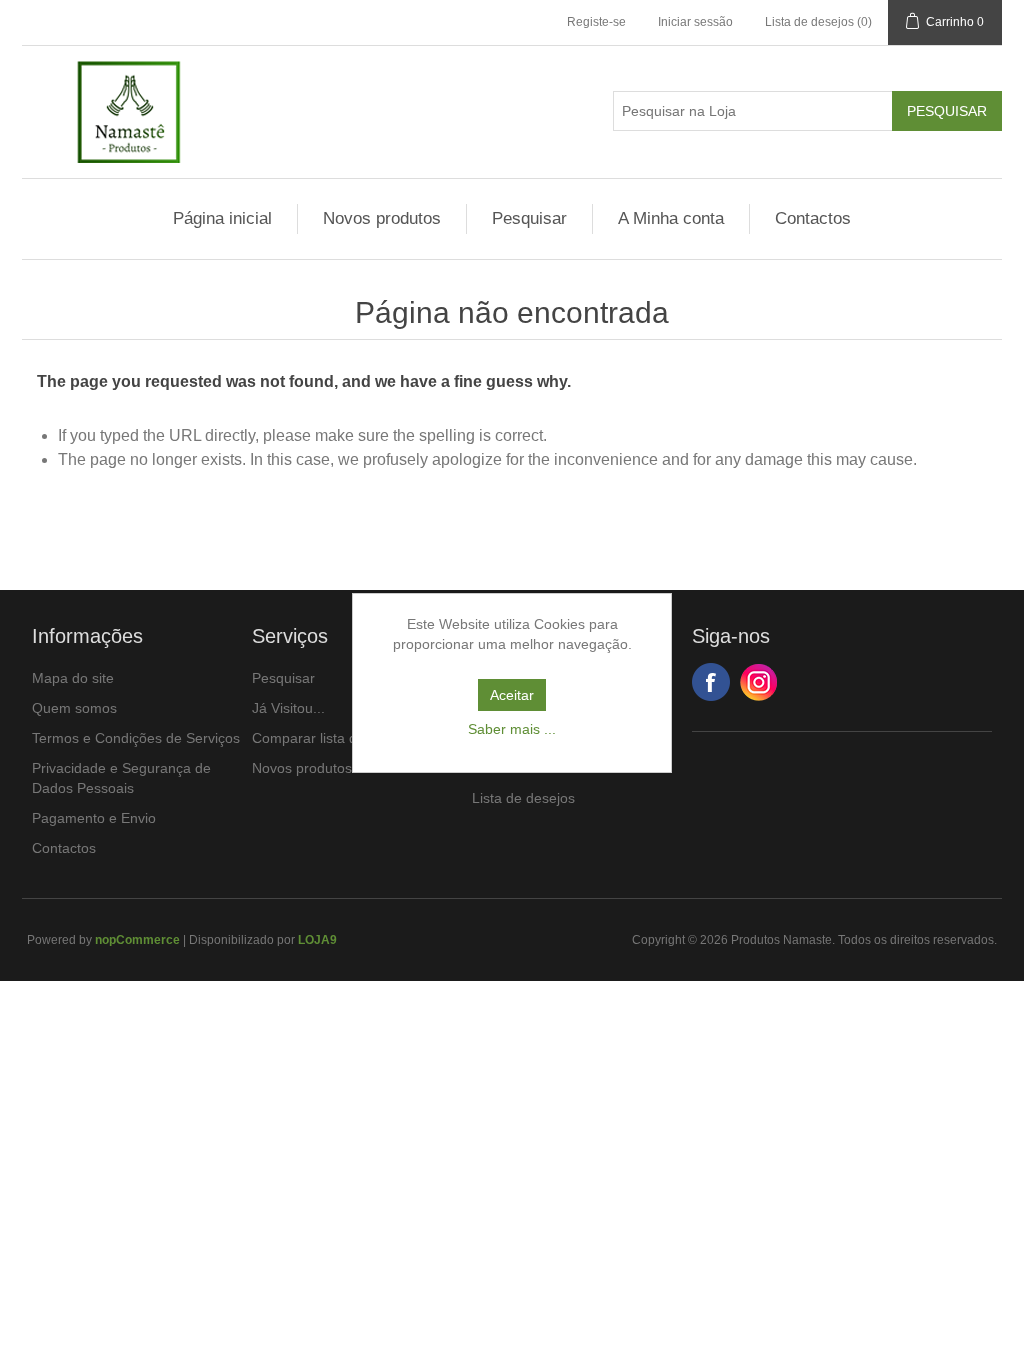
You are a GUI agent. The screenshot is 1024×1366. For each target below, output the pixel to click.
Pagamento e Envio (94, 818)
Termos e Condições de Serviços (136, 738)
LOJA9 (317, 940)
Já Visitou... (288, 708)
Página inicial (222, 218)
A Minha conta (671, 218)
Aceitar (512, 695)
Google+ (759, 682)
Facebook (711, 682)
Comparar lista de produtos (338, 738)
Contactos (813, 218)
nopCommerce (137, 940)
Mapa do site (73, 678)
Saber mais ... (512, 729)
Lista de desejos (523, 798)
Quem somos (74, 708)
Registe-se (596, 22)
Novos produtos (382, 218)
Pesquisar (529, 218)
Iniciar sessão (695, 22)
